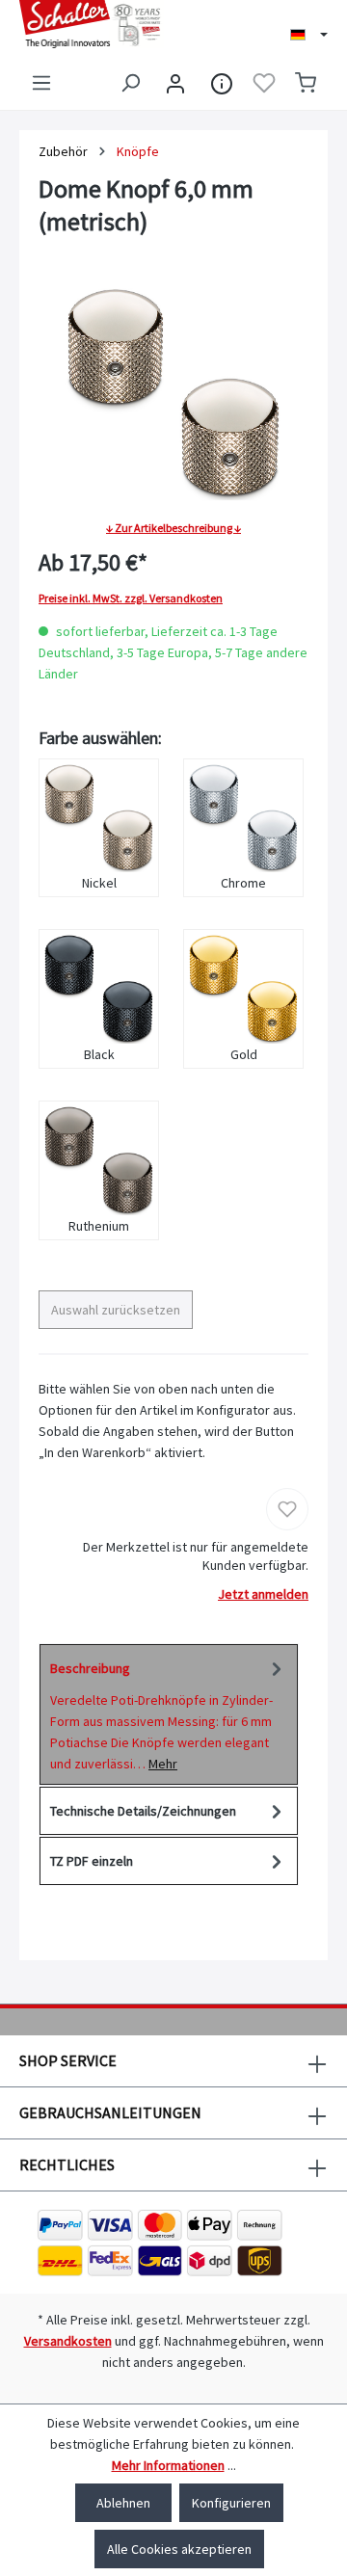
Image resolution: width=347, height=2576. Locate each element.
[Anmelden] (175, 83)
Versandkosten (68, 2341)
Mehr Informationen (168, 2465)
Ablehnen (123, 2503)
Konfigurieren (231, 2503)
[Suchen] (130, 83)
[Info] (222, 83)
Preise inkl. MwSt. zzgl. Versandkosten (131, 598)
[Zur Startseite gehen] (87, 24)
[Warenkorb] (306, 83)
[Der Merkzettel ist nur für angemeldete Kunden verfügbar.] (264, 83)
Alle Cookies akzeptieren (179, 2549)
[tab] (169, 1714)
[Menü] (41, 83)
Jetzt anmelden (263, 1594)
